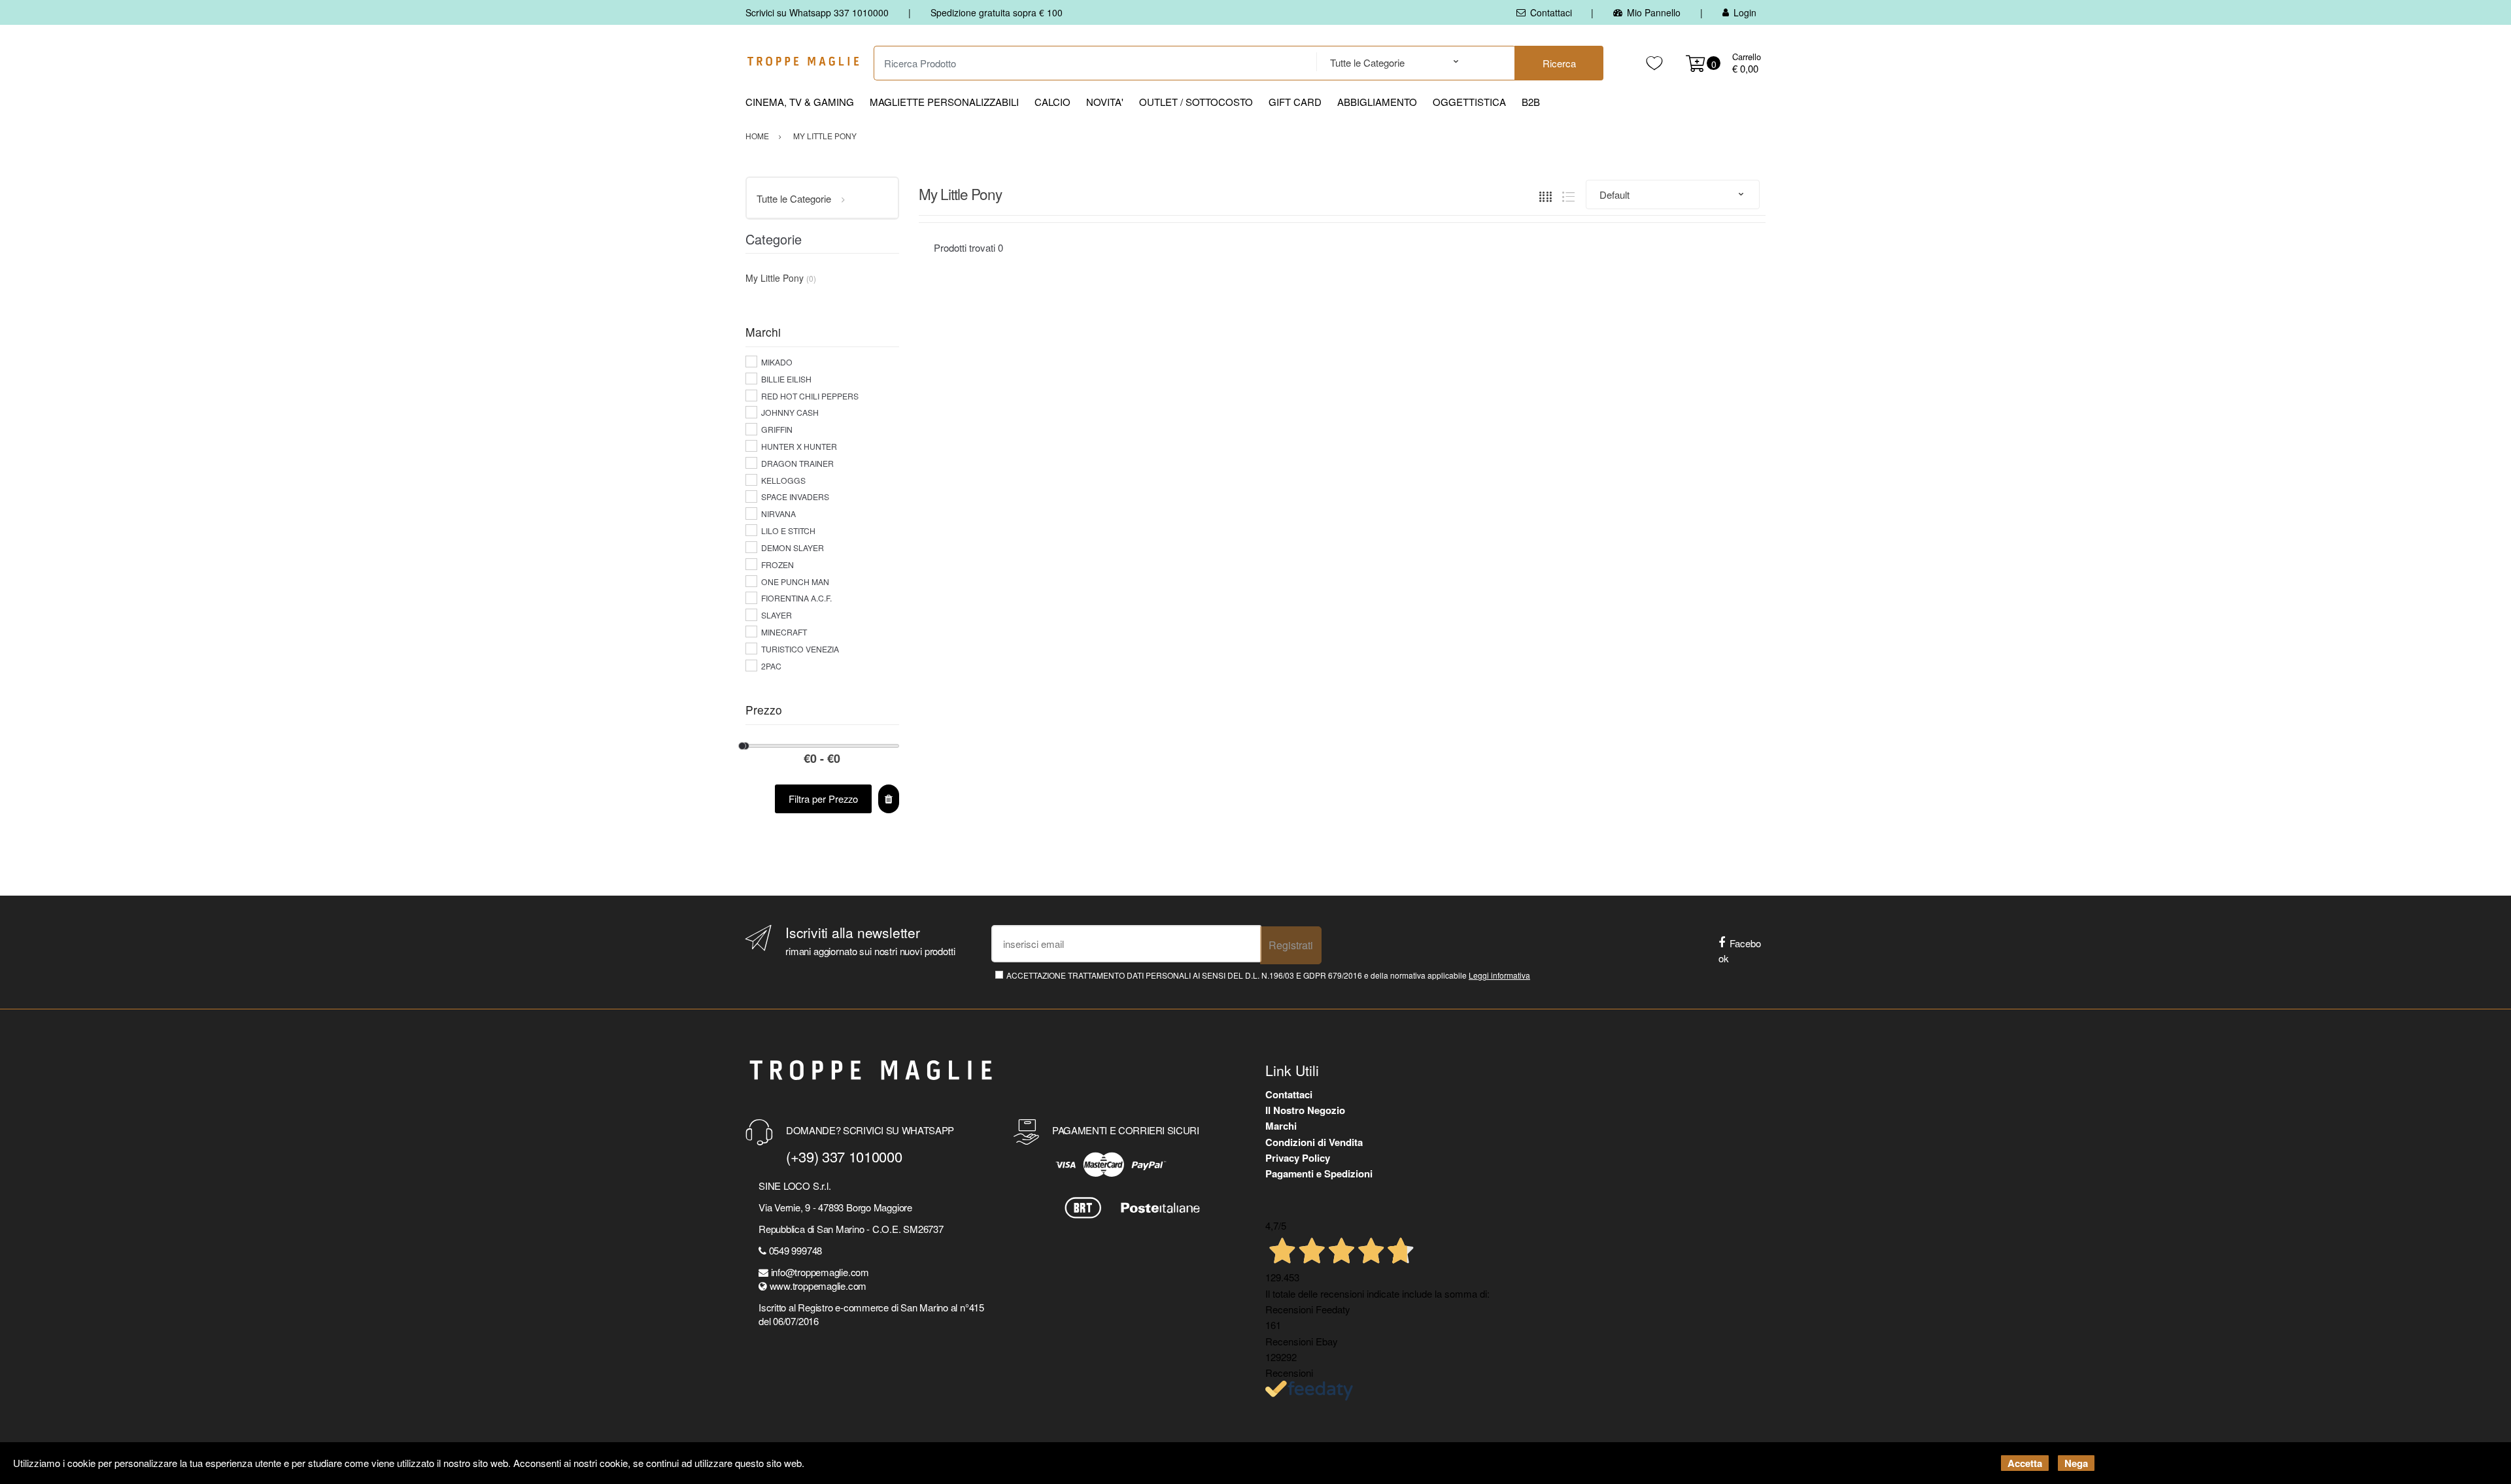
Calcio (1052, 102)
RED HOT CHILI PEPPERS (810, 396)
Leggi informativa (1499, 975)
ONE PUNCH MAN (795, 582)
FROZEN (777, 565)
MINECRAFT (784, 632)
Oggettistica (1469, 102)
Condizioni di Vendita (1314, 1142)
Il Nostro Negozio (1305, 1110)
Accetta (2025, 1463)
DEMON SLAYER (793, 548)
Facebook (1740, 951)
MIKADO (777, 362)
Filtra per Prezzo (823, 799)
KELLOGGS (783, 480)
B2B (1531, 102)
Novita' (1105, 102)
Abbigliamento (1377, 102)
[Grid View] (1546, 194)
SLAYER (777, 615)
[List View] (1568, 194)
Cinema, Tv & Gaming (800, 102)
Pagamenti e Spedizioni (1319, 1173)
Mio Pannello (1654, 12)
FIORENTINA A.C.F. (796, 598)
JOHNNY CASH (790, 412)
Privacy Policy (1298, 1158)
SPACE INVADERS (795, 497)
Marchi (1281, 1126)
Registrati (1291, 945)
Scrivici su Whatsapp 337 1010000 (817, 12)
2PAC (771, 666)
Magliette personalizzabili (944, 102)
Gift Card (1295, 102)
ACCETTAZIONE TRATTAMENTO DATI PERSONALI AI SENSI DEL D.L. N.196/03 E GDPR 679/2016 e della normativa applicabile (1268, 975)
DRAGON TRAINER (797, 463)
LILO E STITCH (788, 531)
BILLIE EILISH (786, 379)
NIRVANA (778, 514)
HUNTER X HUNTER (799, 446)
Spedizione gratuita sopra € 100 (997, 12)
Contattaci (1551, 12)
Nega (2076, 1463)
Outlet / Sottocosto (1196, 102)
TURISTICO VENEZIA (800, 649)
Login (1745, 12)
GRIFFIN (777, 429)
